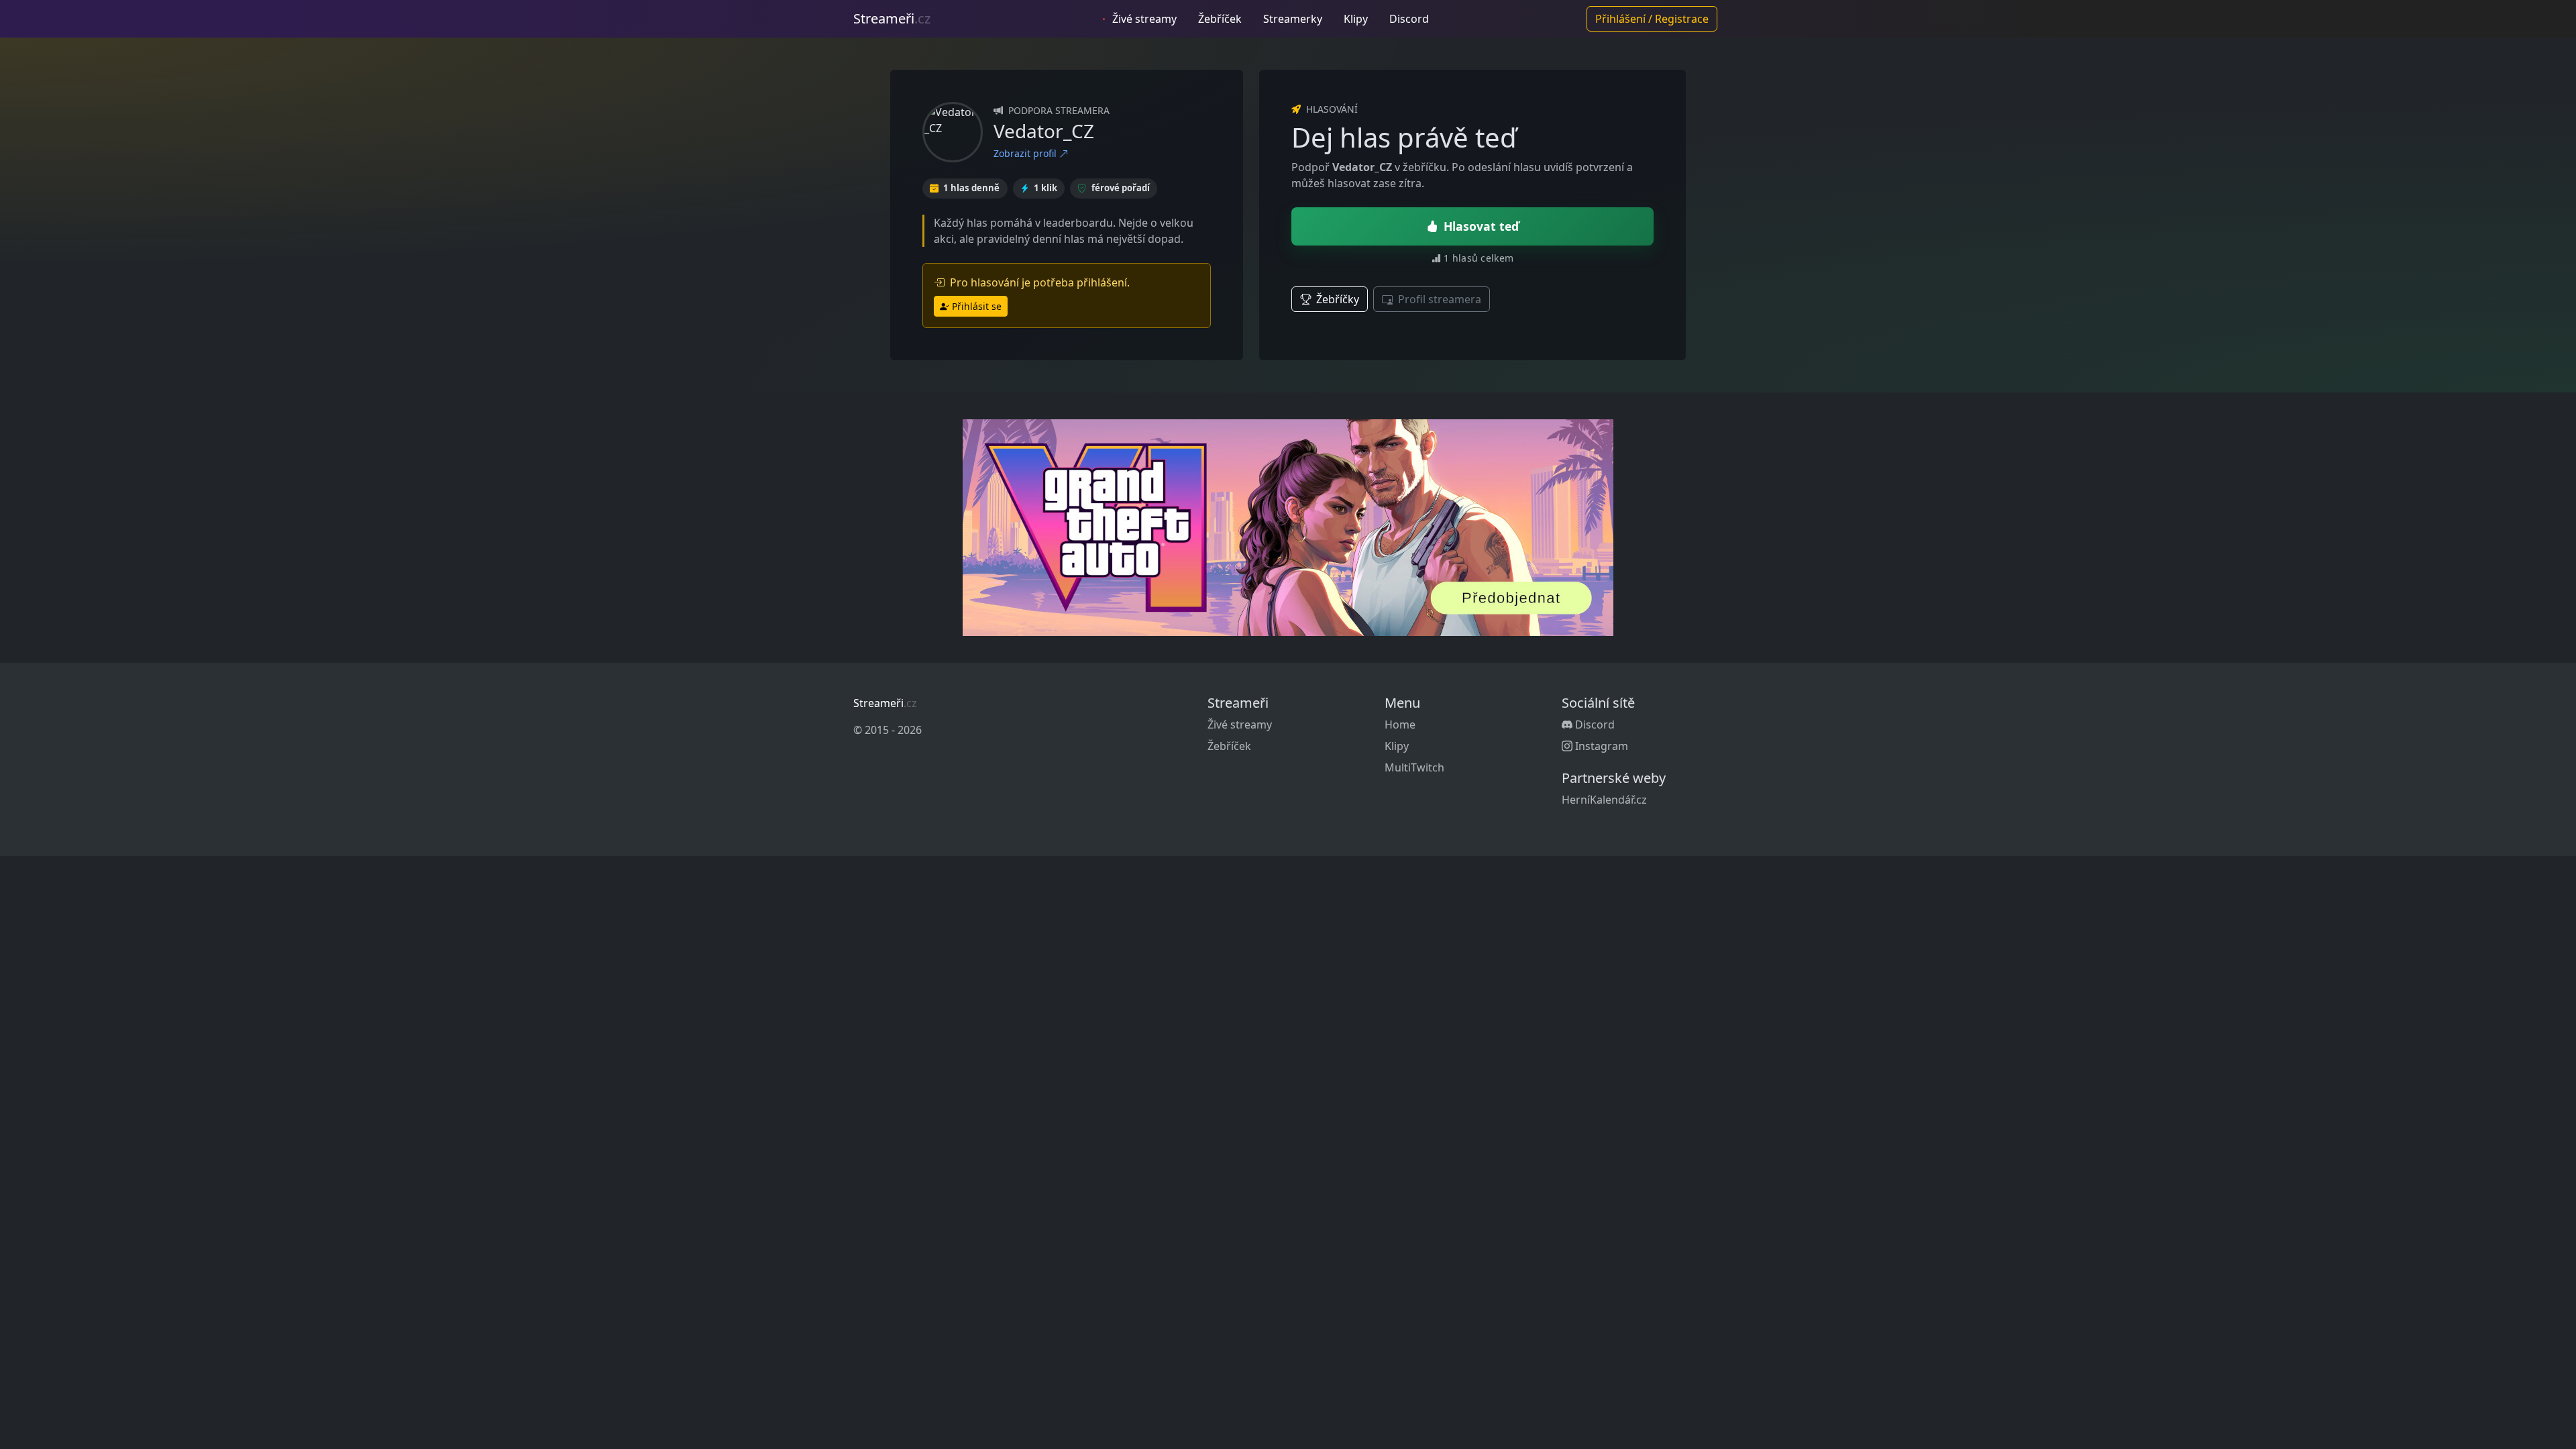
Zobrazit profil (1026, 153)
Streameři (892, 18)
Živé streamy (1143, 19)
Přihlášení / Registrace (1652, 19)
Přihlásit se (977, 306)
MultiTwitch (1414, 767)
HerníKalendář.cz (1604, 800)
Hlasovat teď (1481, 226)
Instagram (1600, 746)
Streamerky (1293, 19)
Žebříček (1220, 19)
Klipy (1356, 19)
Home (1400, 724)
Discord (1409, 19)
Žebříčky (1336, 299)
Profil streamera (1438, 299)
